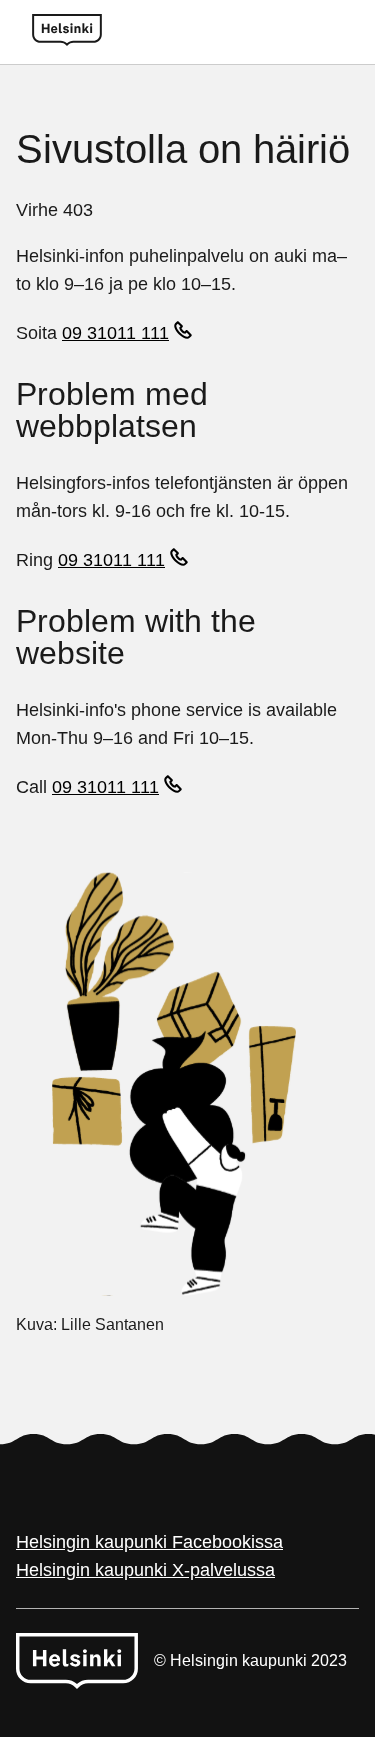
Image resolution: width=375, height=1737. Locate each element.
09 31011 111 (115, 333)
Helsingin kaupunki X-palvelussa (145, 1570)
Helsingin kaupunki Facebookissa (149, 1542)
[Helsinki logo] (67, 32)
